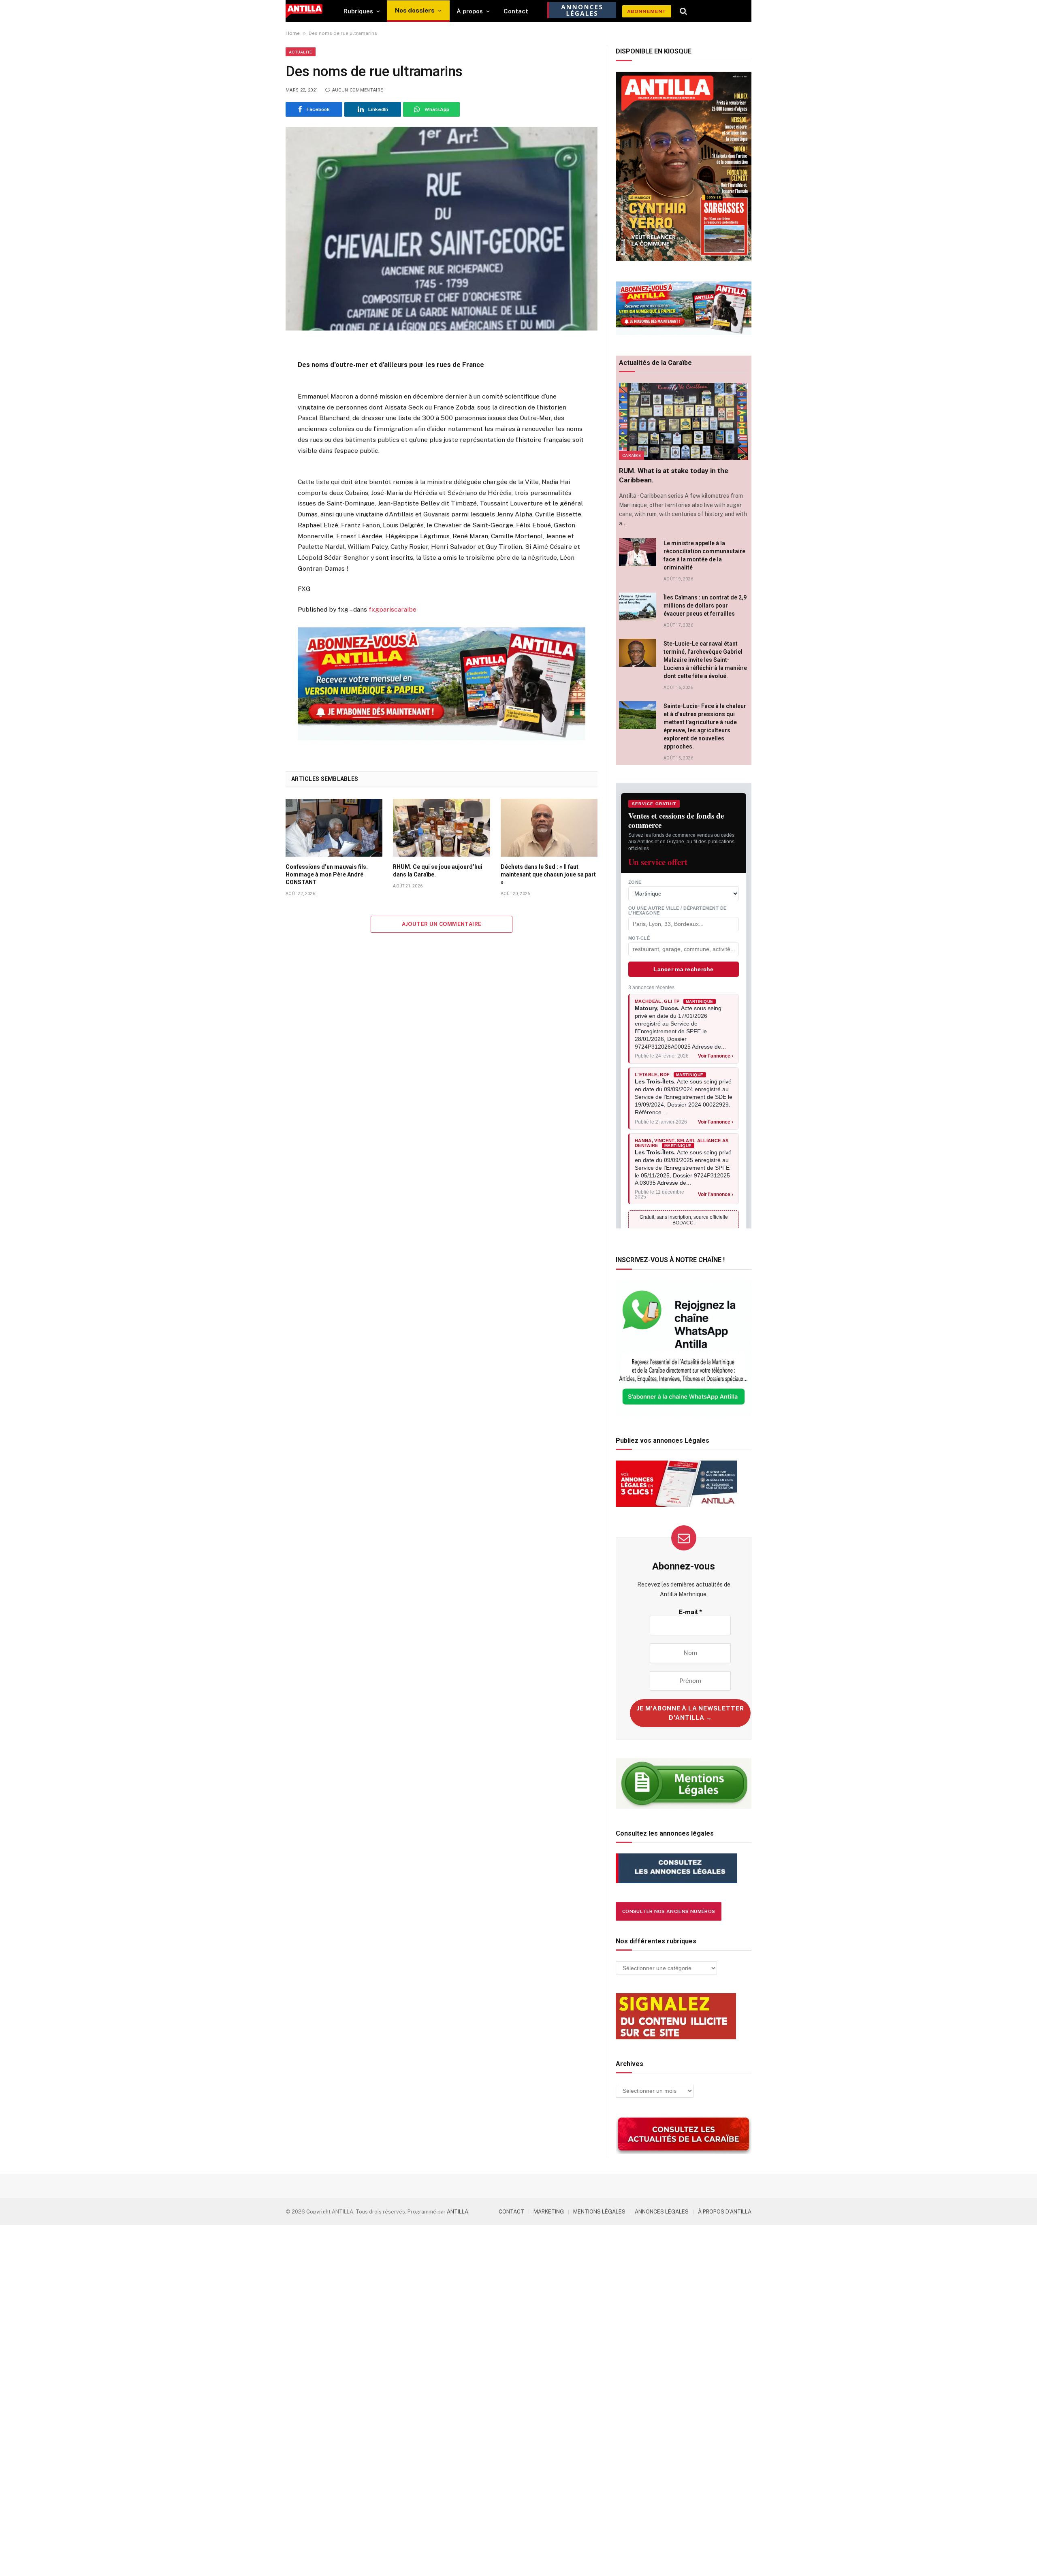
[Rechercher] (684, 11)
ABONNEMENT (647, 11)
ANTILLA (458, 2212)
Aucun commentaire (357, 90)
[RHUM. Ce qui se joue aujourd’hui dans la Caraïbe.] (441, 827)
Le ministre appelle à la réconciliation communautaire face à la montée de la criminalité (704, 555)
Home (293, 33)
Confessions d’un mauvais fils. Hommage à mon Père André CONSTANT (327, 874)
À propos (470, 11)
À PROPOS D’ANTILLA (725, 2212)
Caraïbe (632, 455)
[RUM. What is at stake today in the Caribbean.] (684, 421)
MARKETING (549, 2212)
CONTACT (511, 2212)
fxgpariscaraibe (393, 609)
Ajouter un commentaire (442, 924)
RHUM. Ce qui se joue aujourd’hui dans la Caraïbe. (438, 871)
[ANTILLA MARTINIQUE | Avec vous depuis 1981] (304, 11)
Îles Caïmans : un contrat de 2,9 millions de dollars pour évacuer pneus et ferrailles (705, 606)
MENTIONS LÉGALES (599, 2212)
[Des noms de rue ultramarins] (442, 229)
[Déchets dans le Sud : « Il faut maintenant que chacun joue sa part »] (549, 827)
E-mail (690, 1612)
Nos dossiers (415, 10)
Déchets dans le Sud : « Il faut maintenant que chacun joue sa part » (548, 874)
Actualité (301, 52)
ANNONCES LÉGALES (662, 2212)
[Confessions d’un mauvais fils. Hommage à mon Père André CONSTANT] (334, 827)
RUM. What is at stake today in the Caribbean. (674, 475)
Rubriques (358, 11)
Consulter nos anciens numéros (669, 1911)
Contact (516, 11)
